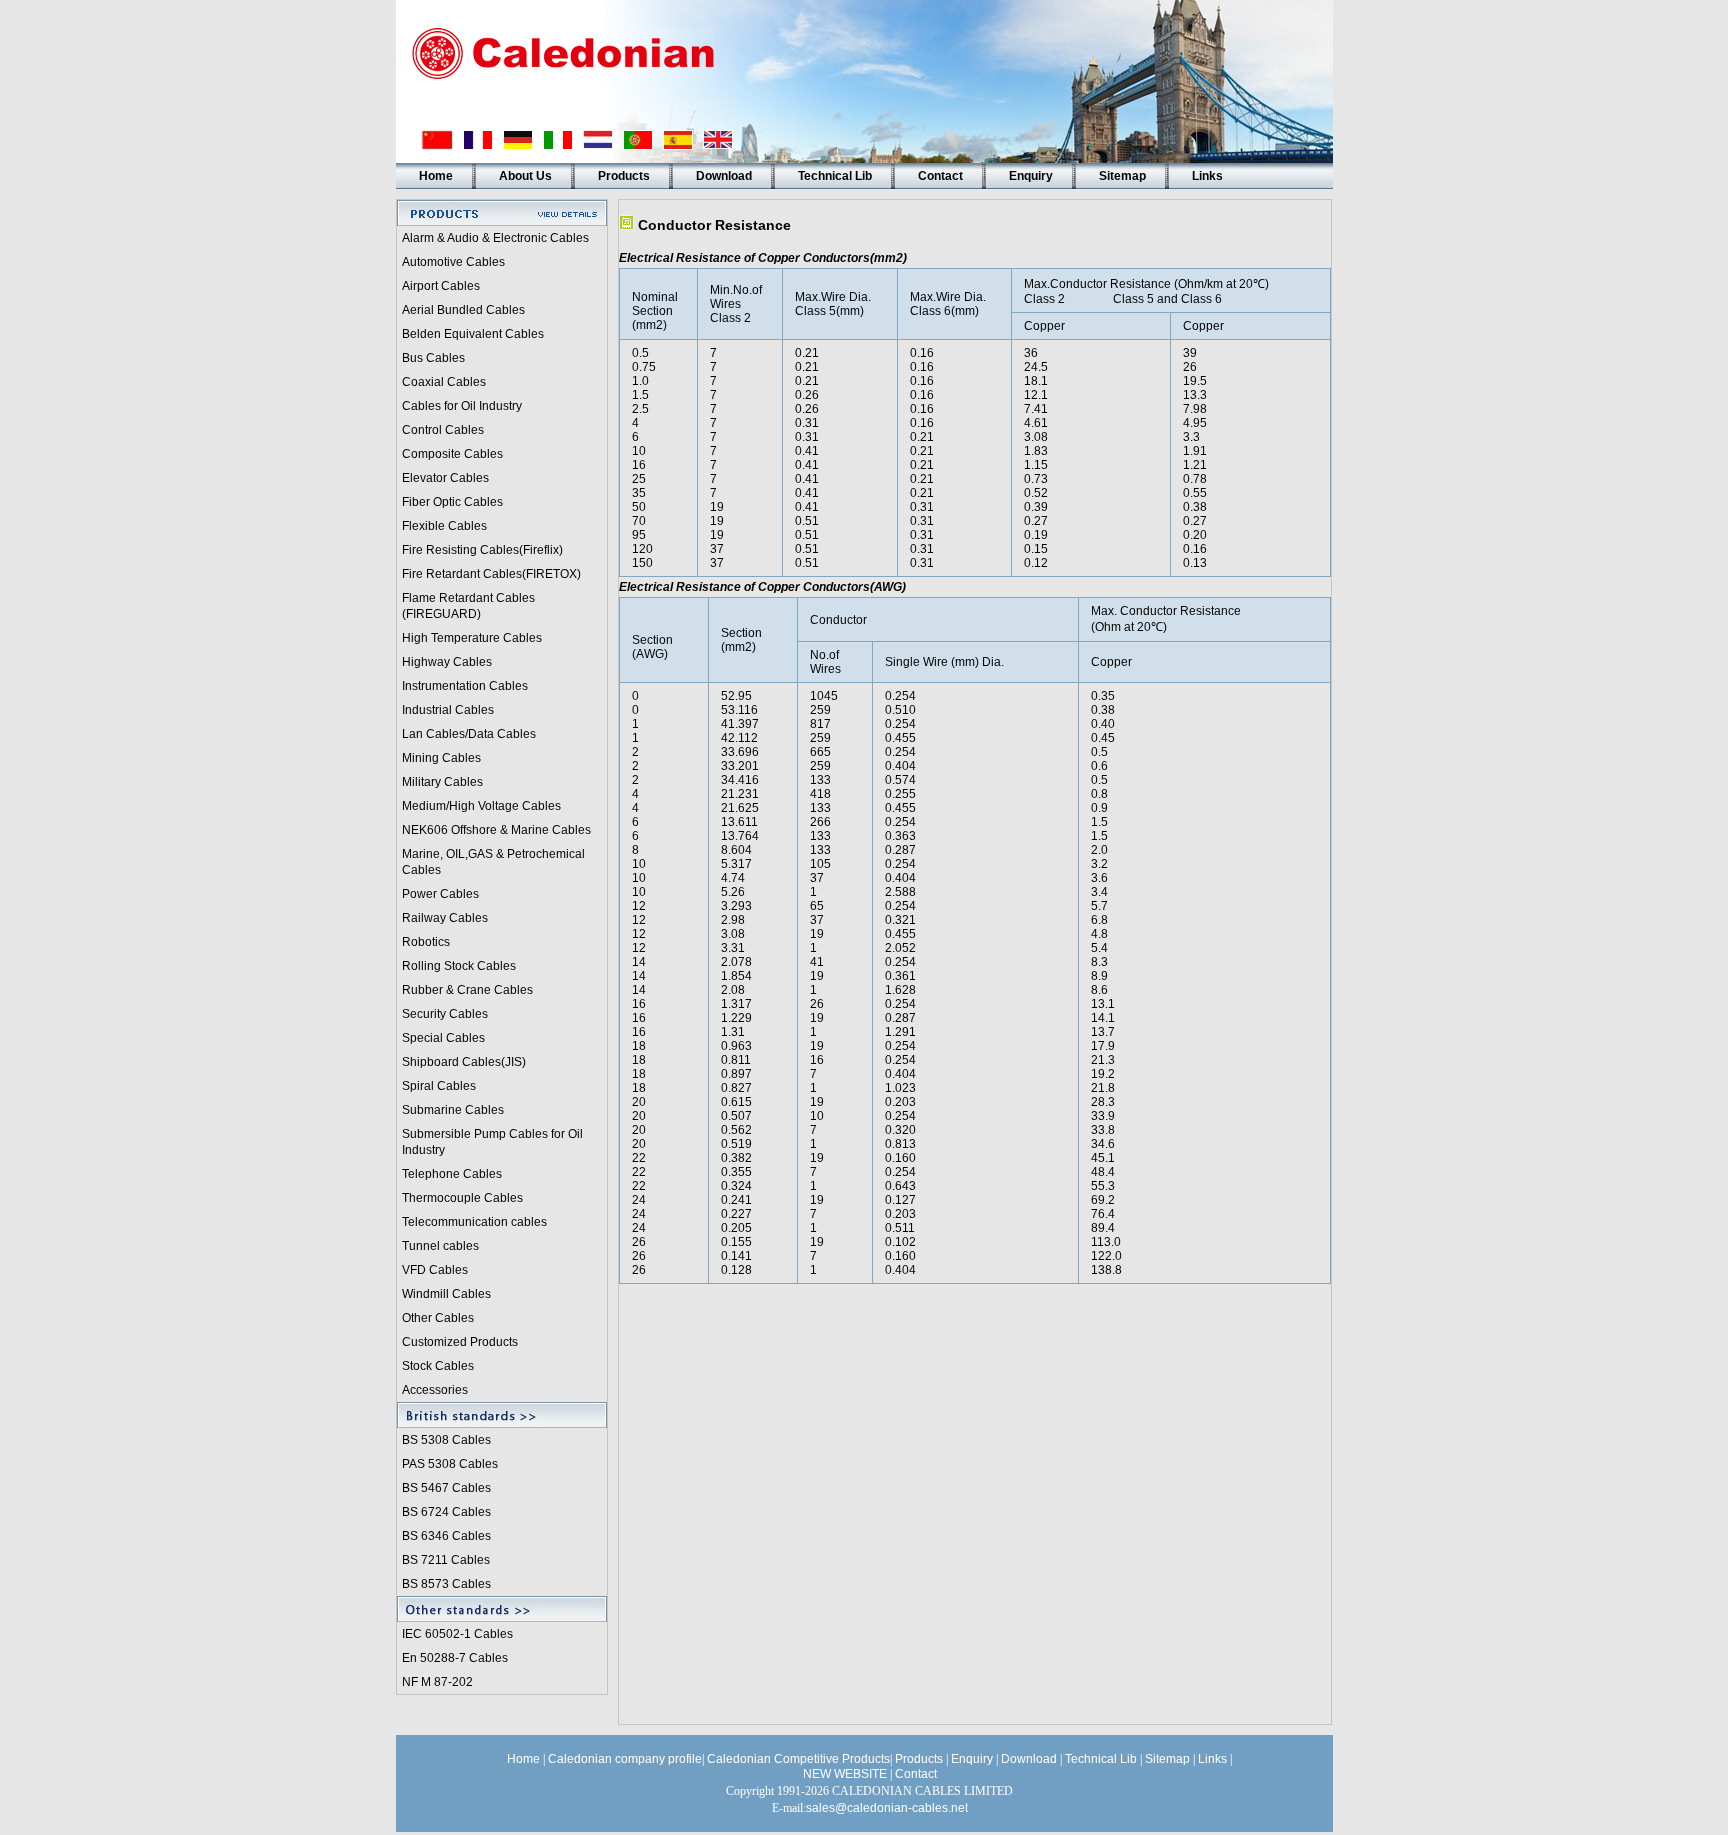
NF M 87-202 (437, 1682)
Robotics (426, 942)
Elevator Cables (445, 478)
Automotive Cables (453, 262)
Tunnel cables (440, 1246)
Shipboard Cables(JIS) (464, 1062)
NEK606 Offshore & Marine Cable (493, 830)
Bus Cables (433, 358)
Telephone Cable (449, 1174)
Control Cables (443, 430)
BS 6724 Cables (446, 1512)
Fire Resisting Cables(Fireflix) (482, 550)
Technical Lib (835, 176)
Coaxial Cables (444, 382)
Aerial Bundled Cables (463, 310)
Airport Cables (441, 286)
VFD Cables (435, 1270)
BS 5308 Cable (443, 1440)
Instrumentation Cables (465, 686)
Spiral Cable (436, 1086)
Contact (940, 176)
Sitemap (1122, 176)
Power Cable (437, 894)
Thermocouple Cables (462, 1198)
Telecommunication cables (474, 1222)
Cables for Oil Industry (462, 406)
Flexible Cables (444, 526)
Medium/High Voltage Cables (481, 806)
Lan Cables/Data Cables (469, 734)
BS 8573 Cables (446, 1584)
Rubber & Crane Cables (467, 990)
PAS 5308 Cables (450, 1464)
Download (724, 176)
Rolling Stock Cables (459, 966)
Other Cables (438, 1318)
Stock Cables (438, 1366)
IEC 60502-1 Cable (454, 1634)
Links (1207, 176)
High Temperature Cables (472, 638)
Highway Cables (447, 662)
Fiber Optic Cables (452, 502)
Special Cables (443, 1038)
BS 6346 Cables (446, 1536)
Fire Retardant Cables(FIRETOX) (491, 574)
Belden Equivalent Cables (473, 334)
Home (436, 176)
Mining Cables (441, 758)
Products (624, 176)
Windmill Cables (446, 1294)
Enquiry (1031, 176)
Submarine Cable (450, 1110)
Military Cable (439, 782)
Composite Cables (452, 454)
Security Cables (445, 1014)
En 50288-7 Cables (455, 1658)
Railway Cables (445, 918)
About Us (525, 176)
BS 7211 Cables (446, 1560)
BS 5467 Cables (446, 1488)
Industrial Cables (448, 710)
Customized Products (460, 1342)
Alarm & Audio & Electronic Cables (495, 238)
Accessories (435, 1390)
